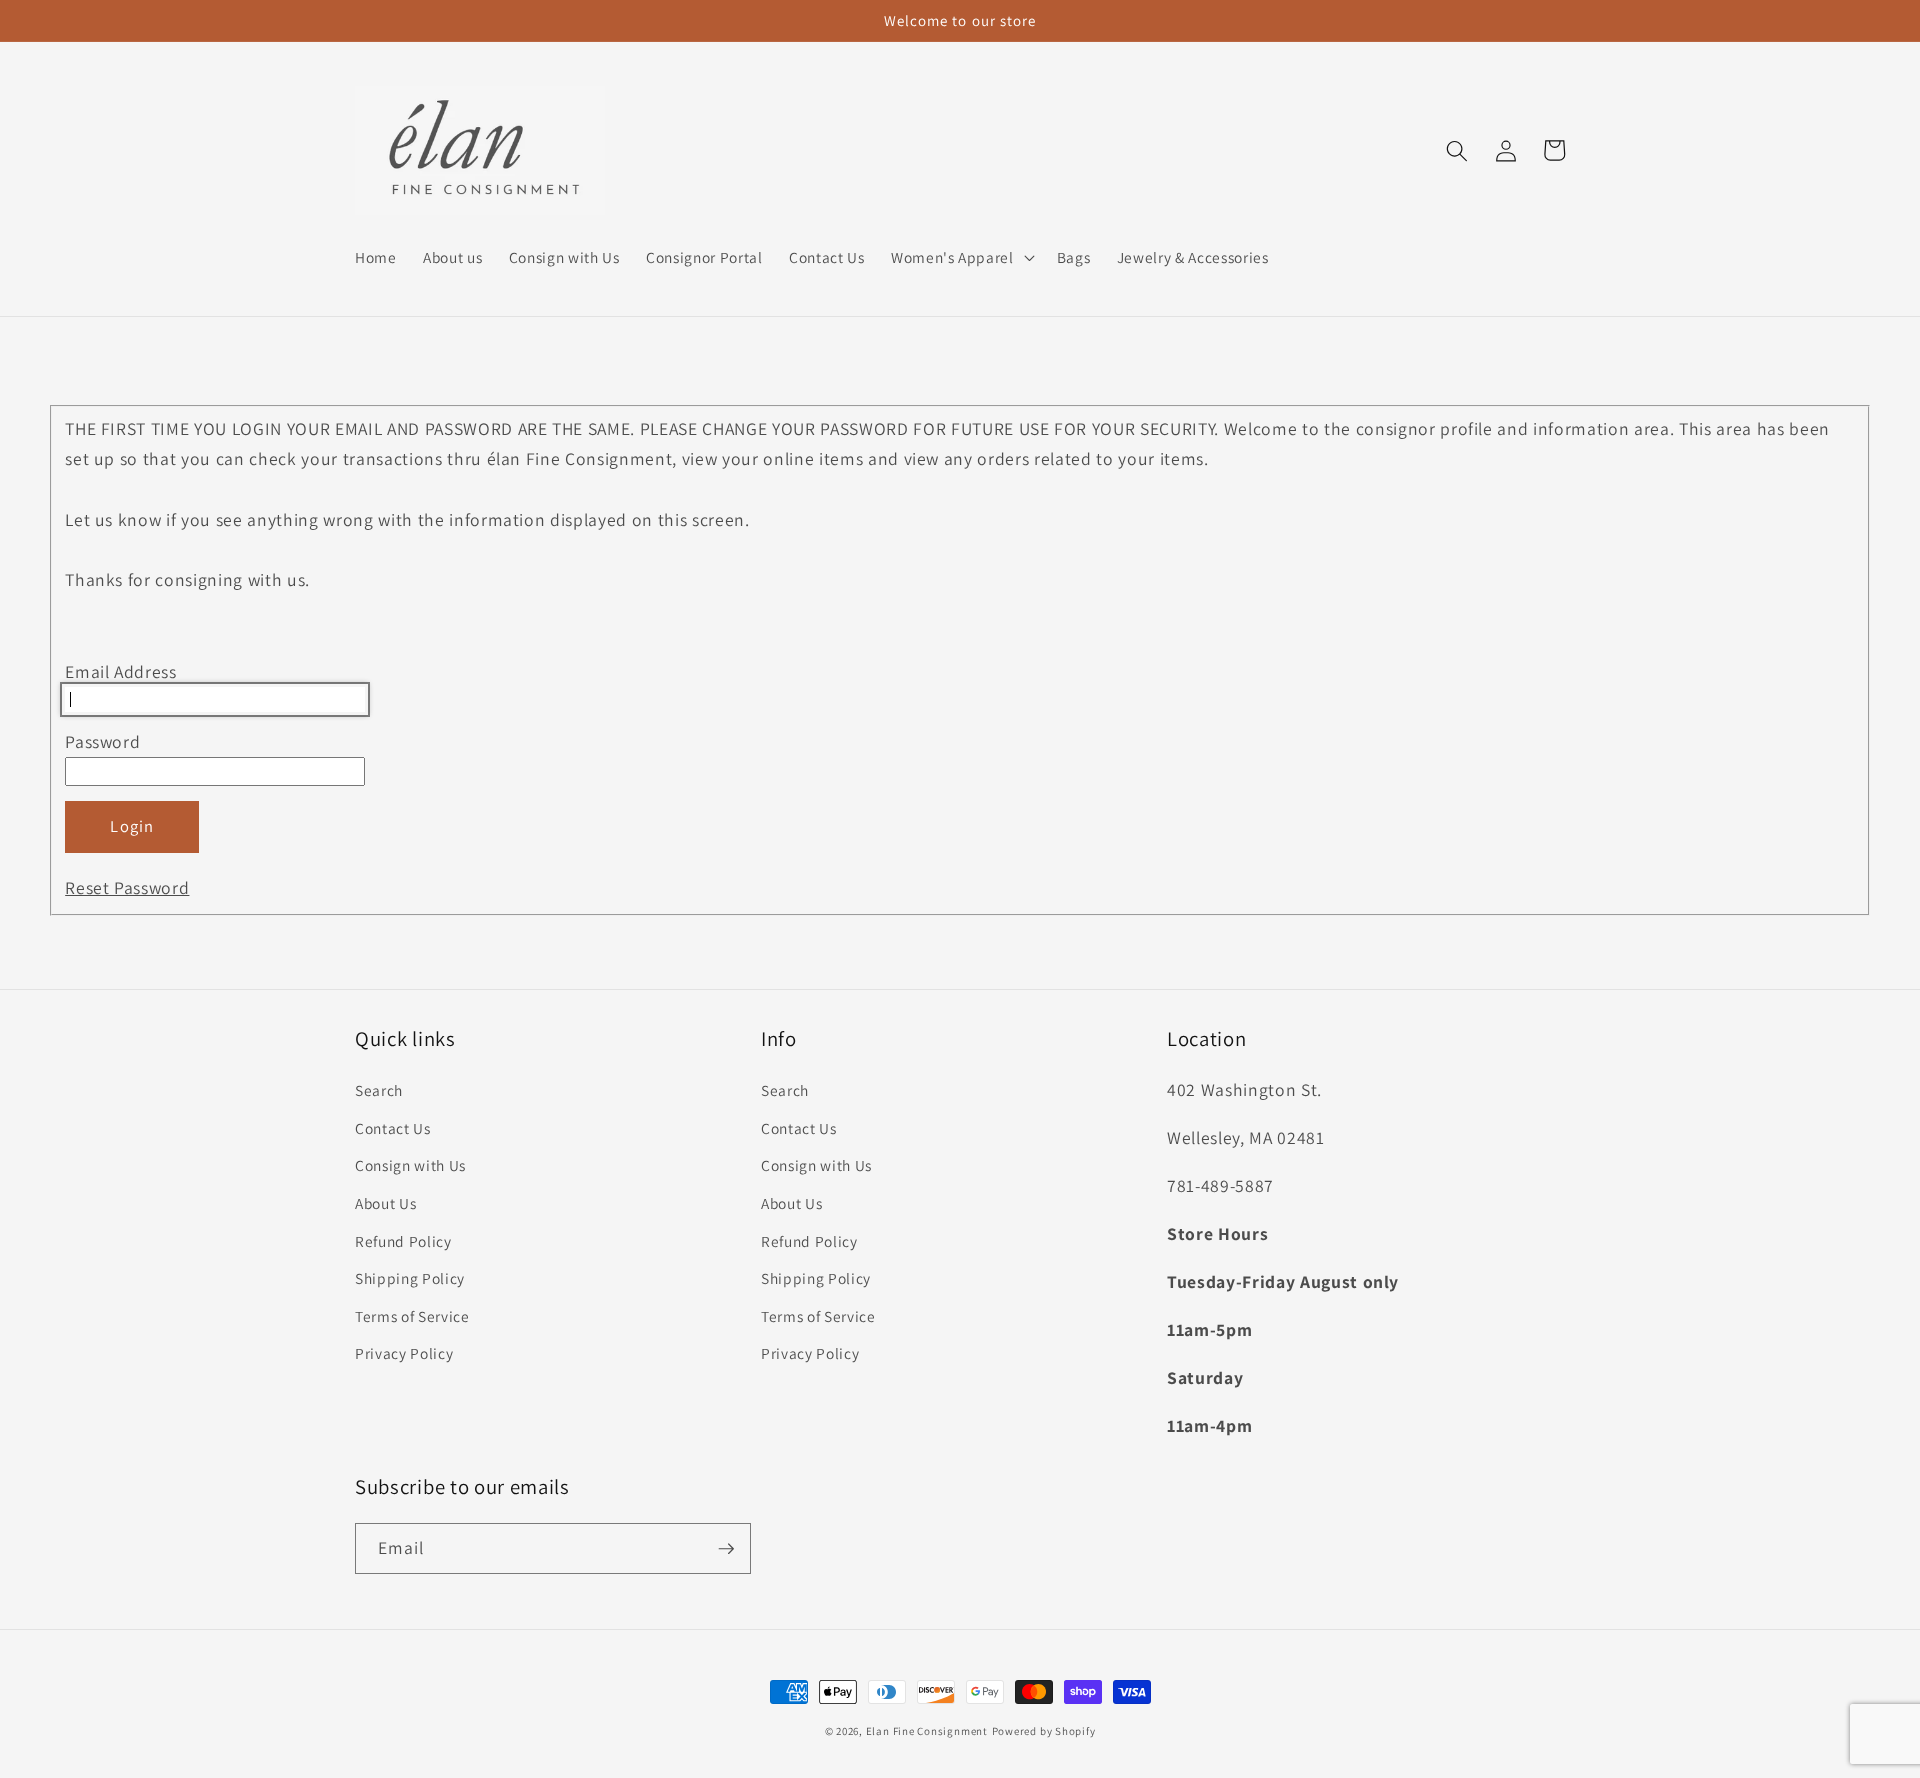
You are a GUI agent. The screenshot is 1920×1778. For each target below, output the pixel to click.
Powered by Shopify (1044, 1731)
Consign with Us (410, 1165)
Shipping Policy (410, 1278)
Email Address (121, 671)
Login (132, 826)
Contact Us (393, 1128)
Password (102, 741)
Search (379, 1090)
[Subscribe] (726, 1549)
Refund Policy (403, 1241)
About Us (385, 1203)
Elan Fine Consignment (927, 1731)
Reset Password (127, 887)
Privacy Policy (404, 1353)
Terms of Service (412, 1316)
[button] (961, 257)
